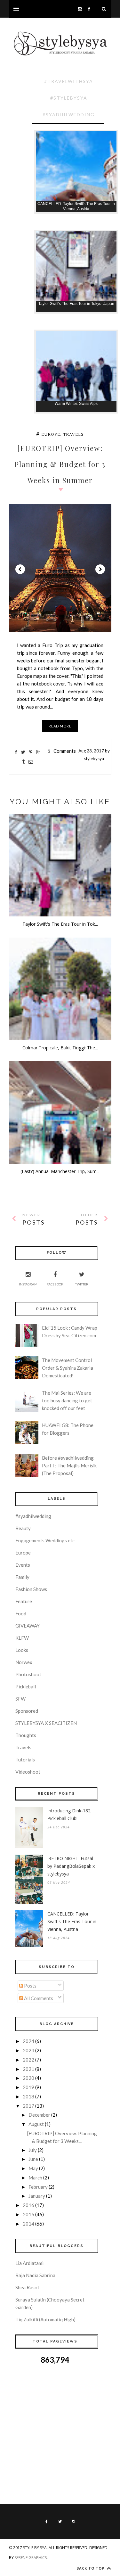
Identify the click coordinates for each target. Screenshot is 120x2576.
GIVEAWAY (28, 1626)
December (39, 2115)
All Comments (38, 1998)
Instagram (28, 1284)
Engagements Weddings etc (45, 1540)
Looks (22, 1650)
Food (21, 1613)
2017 (28, 2106)
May (33, 2168)
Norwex (24, 1662)
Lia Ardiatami (29, 2263)
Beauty (23, 1528)
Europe (51, 435)
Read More (60, 726)
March (35, 2178)
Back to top (91, 2568)
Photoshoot (28, 1674)
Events (23, 1565)
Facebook (55, 1284)
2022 (28, 2060)
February (38, 2187)
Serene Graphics (31, 2558)
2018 (28, 2096)
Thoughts (26, 1735)
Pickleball (26, 1686)
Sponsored (27, 1711)
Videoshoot (28, 1772)
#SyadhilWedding (69, 115)
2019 (28, 2087)
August (36, 2124)
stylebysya (94, 759)
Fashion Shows (31, 1589)
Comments (62, 751)
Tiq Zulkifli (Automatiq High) (45, 2319)
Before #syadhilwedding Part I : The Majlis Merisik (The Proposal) (69, 1465)
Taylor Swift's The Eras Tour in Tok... (60, 924)
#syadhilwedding (33, 1516)
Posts (30, 1986)
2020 (28, 2078)
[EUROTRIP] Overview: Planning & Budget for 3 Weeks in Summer (60, 464)
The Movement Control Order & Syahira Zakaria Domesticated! (68, 1368)
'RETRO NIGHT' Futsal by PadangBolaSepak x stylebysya (71, 1866)
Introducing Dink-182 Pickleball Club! (69, 1814)
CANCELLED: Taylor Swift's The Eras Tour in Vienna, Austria (72, 1921)
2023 (28, 2050)
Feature (24, 1601)
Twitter (82, 1284)
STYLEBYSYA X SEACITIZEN (46, 1723)
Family (22, 1577)
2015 (28, 2214)
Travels (73, 435)
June (33, 2159)
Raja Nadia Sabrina (35, 2275)
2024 (28, 2041)
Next (100, 569)
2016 (28, 2205)
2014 (28, 2224)
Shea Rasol (27, 2287)
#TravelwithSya (69, 81)
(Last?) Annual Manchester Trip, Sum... (60, 1171)
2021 (28, 2069)
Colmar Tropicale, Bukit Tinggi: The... (60, 1048)
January (37, 2196)
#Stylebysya (69, 98)
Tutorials (25, 1760)
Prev (20, 569)
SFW (20, 1699)
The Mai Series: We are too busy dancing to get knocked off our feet (67, 1400)
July (33, 2150)
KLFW (22, 1638)
